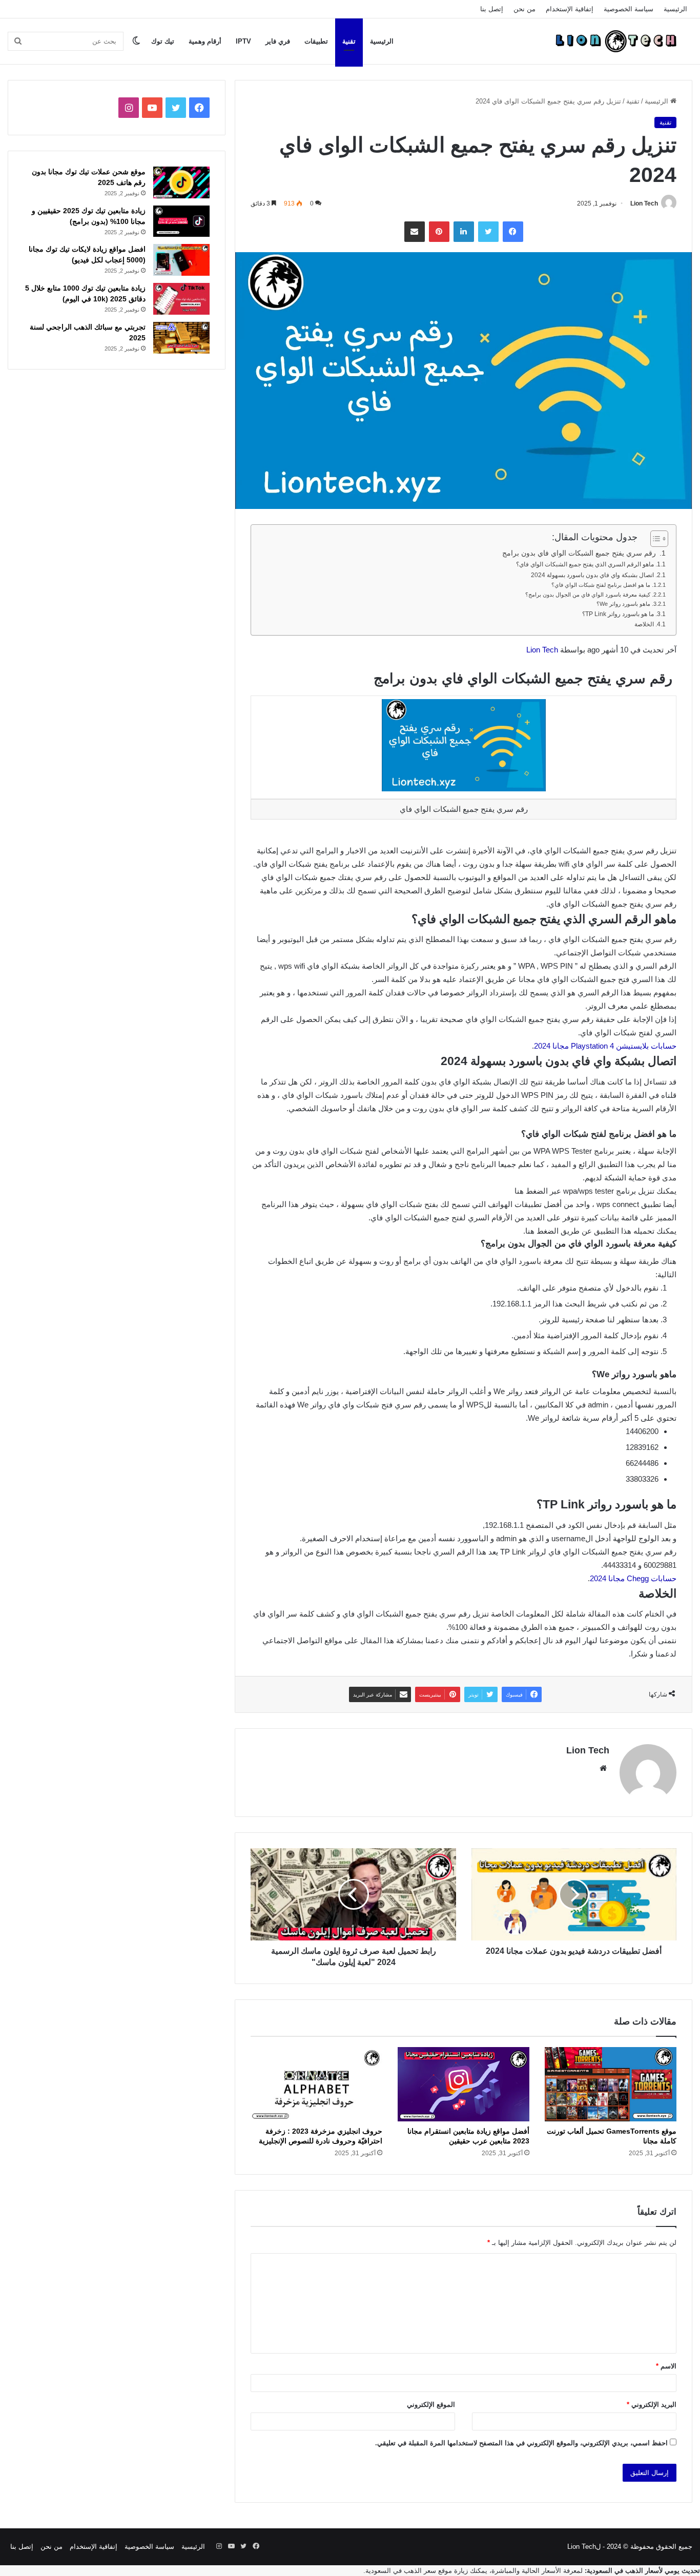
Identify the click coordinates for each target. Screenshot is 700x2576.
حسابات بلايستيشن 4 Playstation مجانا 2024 (605, 1046)
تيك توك (163, 41)
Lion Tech (644, 203)
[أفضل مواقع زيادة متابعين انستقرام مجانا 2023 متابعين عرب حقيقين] (464, 2084)
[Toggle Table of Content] (654, 539)
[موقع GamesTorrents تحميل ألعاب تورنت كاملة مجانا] (611, 2084)
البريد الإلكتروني (652, 2405)
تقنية (349, 41)
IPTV (243, 41)
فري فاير (278, 41)
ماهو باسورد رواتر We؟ (623, 604)
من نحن (524, 9)
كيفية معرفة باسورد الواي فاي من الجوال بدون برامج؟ (588, 595)
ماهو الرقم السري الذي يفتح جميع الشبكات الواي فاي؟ (585, 564)
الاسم (666, 2366)
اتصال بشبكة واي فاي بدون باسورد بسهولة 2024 (592, 575)
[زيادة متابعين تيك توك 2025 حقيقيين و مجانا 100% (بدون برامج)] (181, 221)
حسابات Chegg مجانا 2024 (633, 1578)
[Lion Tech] (615, 41)
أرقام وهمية (205, 41)
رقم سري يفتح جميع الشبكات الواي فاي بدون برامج (580, 553)
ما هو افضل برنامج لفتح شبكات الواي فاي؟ (601, 585)
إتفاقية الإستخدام (570, 9)
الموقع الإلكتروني (431, 2405)
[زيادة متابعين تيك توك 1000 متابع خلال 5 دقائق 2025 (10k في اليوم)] (181, 299)
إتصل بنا (492, 9)
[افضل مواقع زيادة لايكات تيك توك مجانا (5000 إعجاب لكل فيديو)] (181, 260)
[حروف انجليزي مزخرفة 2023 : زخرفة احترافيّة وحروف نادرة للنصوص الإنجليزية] (316, 2084)
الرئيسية (675, 9)
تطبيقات (316, 41)
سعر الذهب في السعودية (401, 2571)
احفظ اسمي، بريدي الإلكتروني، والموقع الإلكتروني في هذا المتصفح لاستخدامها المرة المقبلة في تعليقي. (521, 2443)
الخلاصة (644, 624)
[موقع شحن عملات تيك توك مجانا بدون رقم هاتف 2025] (181, 182)
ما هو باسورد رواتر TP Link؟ (618, 614)
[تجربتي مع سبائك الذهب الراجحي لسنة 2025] (181, 338)
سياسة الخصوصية (629, 9)
